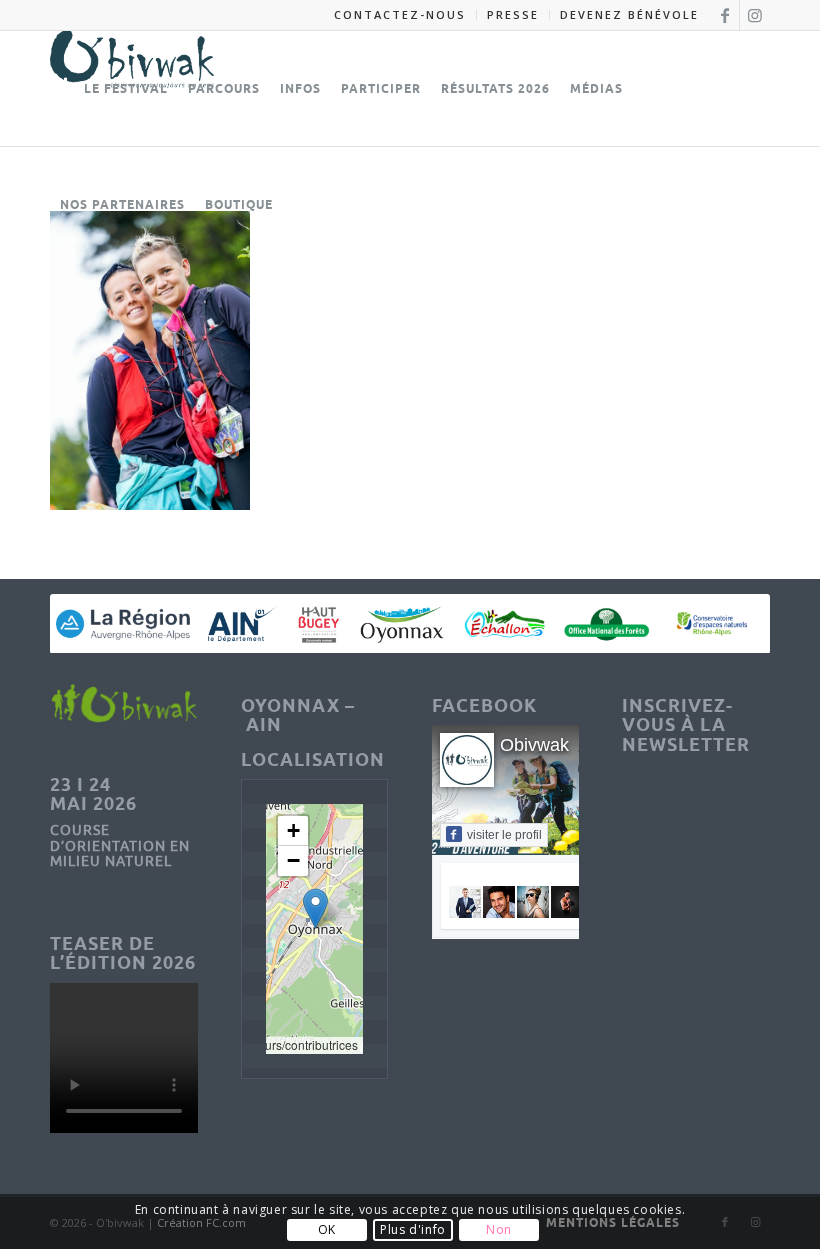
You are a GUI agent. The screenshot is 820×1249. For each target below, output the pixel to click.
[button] (315, 908)
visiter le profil (504, 835)
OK (327, 1229)
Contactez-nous (400, 14)
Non (499, 1229)
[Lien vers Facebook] (724, 15)
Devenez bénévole (629, 14)
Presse (513, 14)
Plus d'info (413, 1229)
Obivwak (534, 745)
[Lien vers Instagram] (755, 15)
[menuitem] (400, 15)
